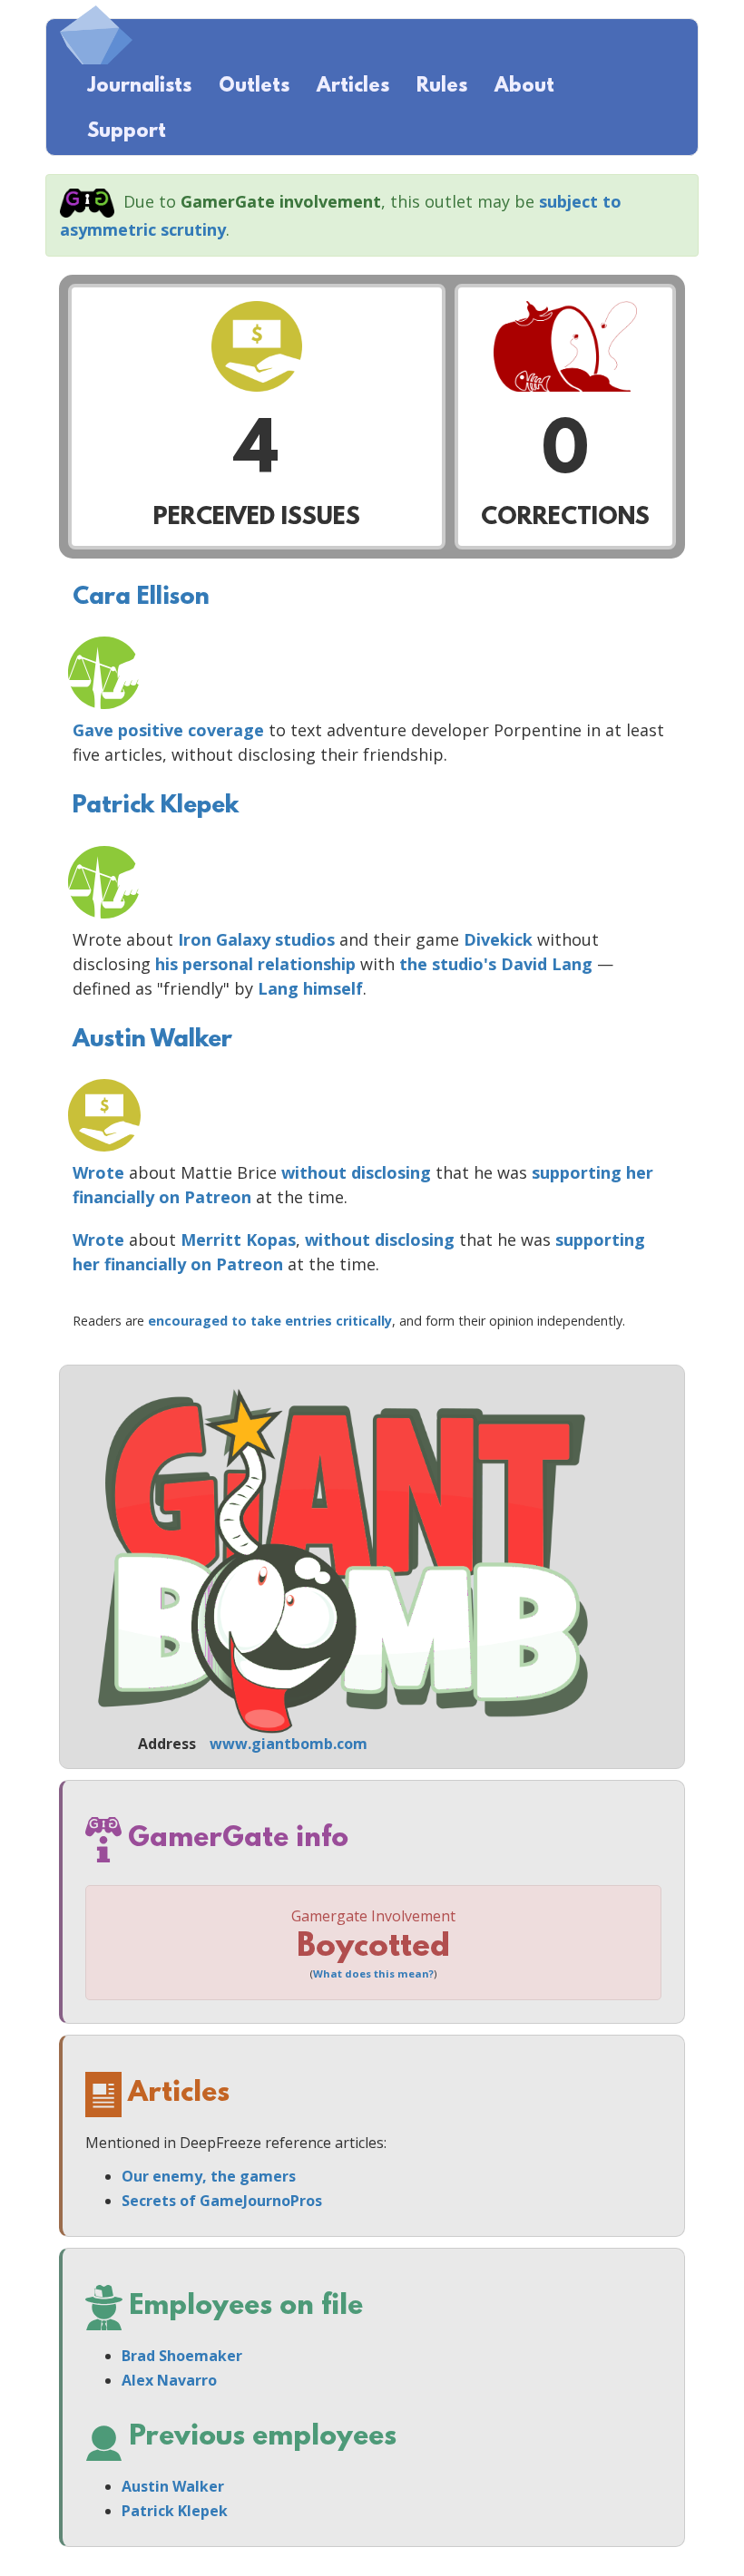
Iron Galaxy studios (256, 939)
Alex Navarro (169, 2380)
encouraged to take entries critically (270, 1321)
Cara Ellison (141, 598)
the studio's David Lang (496, 964)
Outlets (254, 87)
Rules (442, 87)
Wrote (98, 1172)
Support (127, 132)
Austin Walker (152, 1040)
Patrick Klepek (156, 806)
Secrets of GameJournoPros (222, 2201)
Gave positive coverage (168, 730)
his (166, 964)
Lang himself (310, 988)
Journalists (139, 87)
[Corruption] (104, 1115)
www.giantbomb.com (289, 1744)
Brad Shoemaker (182, 2356)
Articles (353, 87)
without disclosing (356, 1172)
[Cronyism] (104, 673)
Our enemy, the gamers (209, 2176)
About (524, 87)
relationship (307, 964)
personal (218, 964)
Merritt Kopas (238, 1239)
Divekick (498, 939)
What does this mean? (373, 1973)
